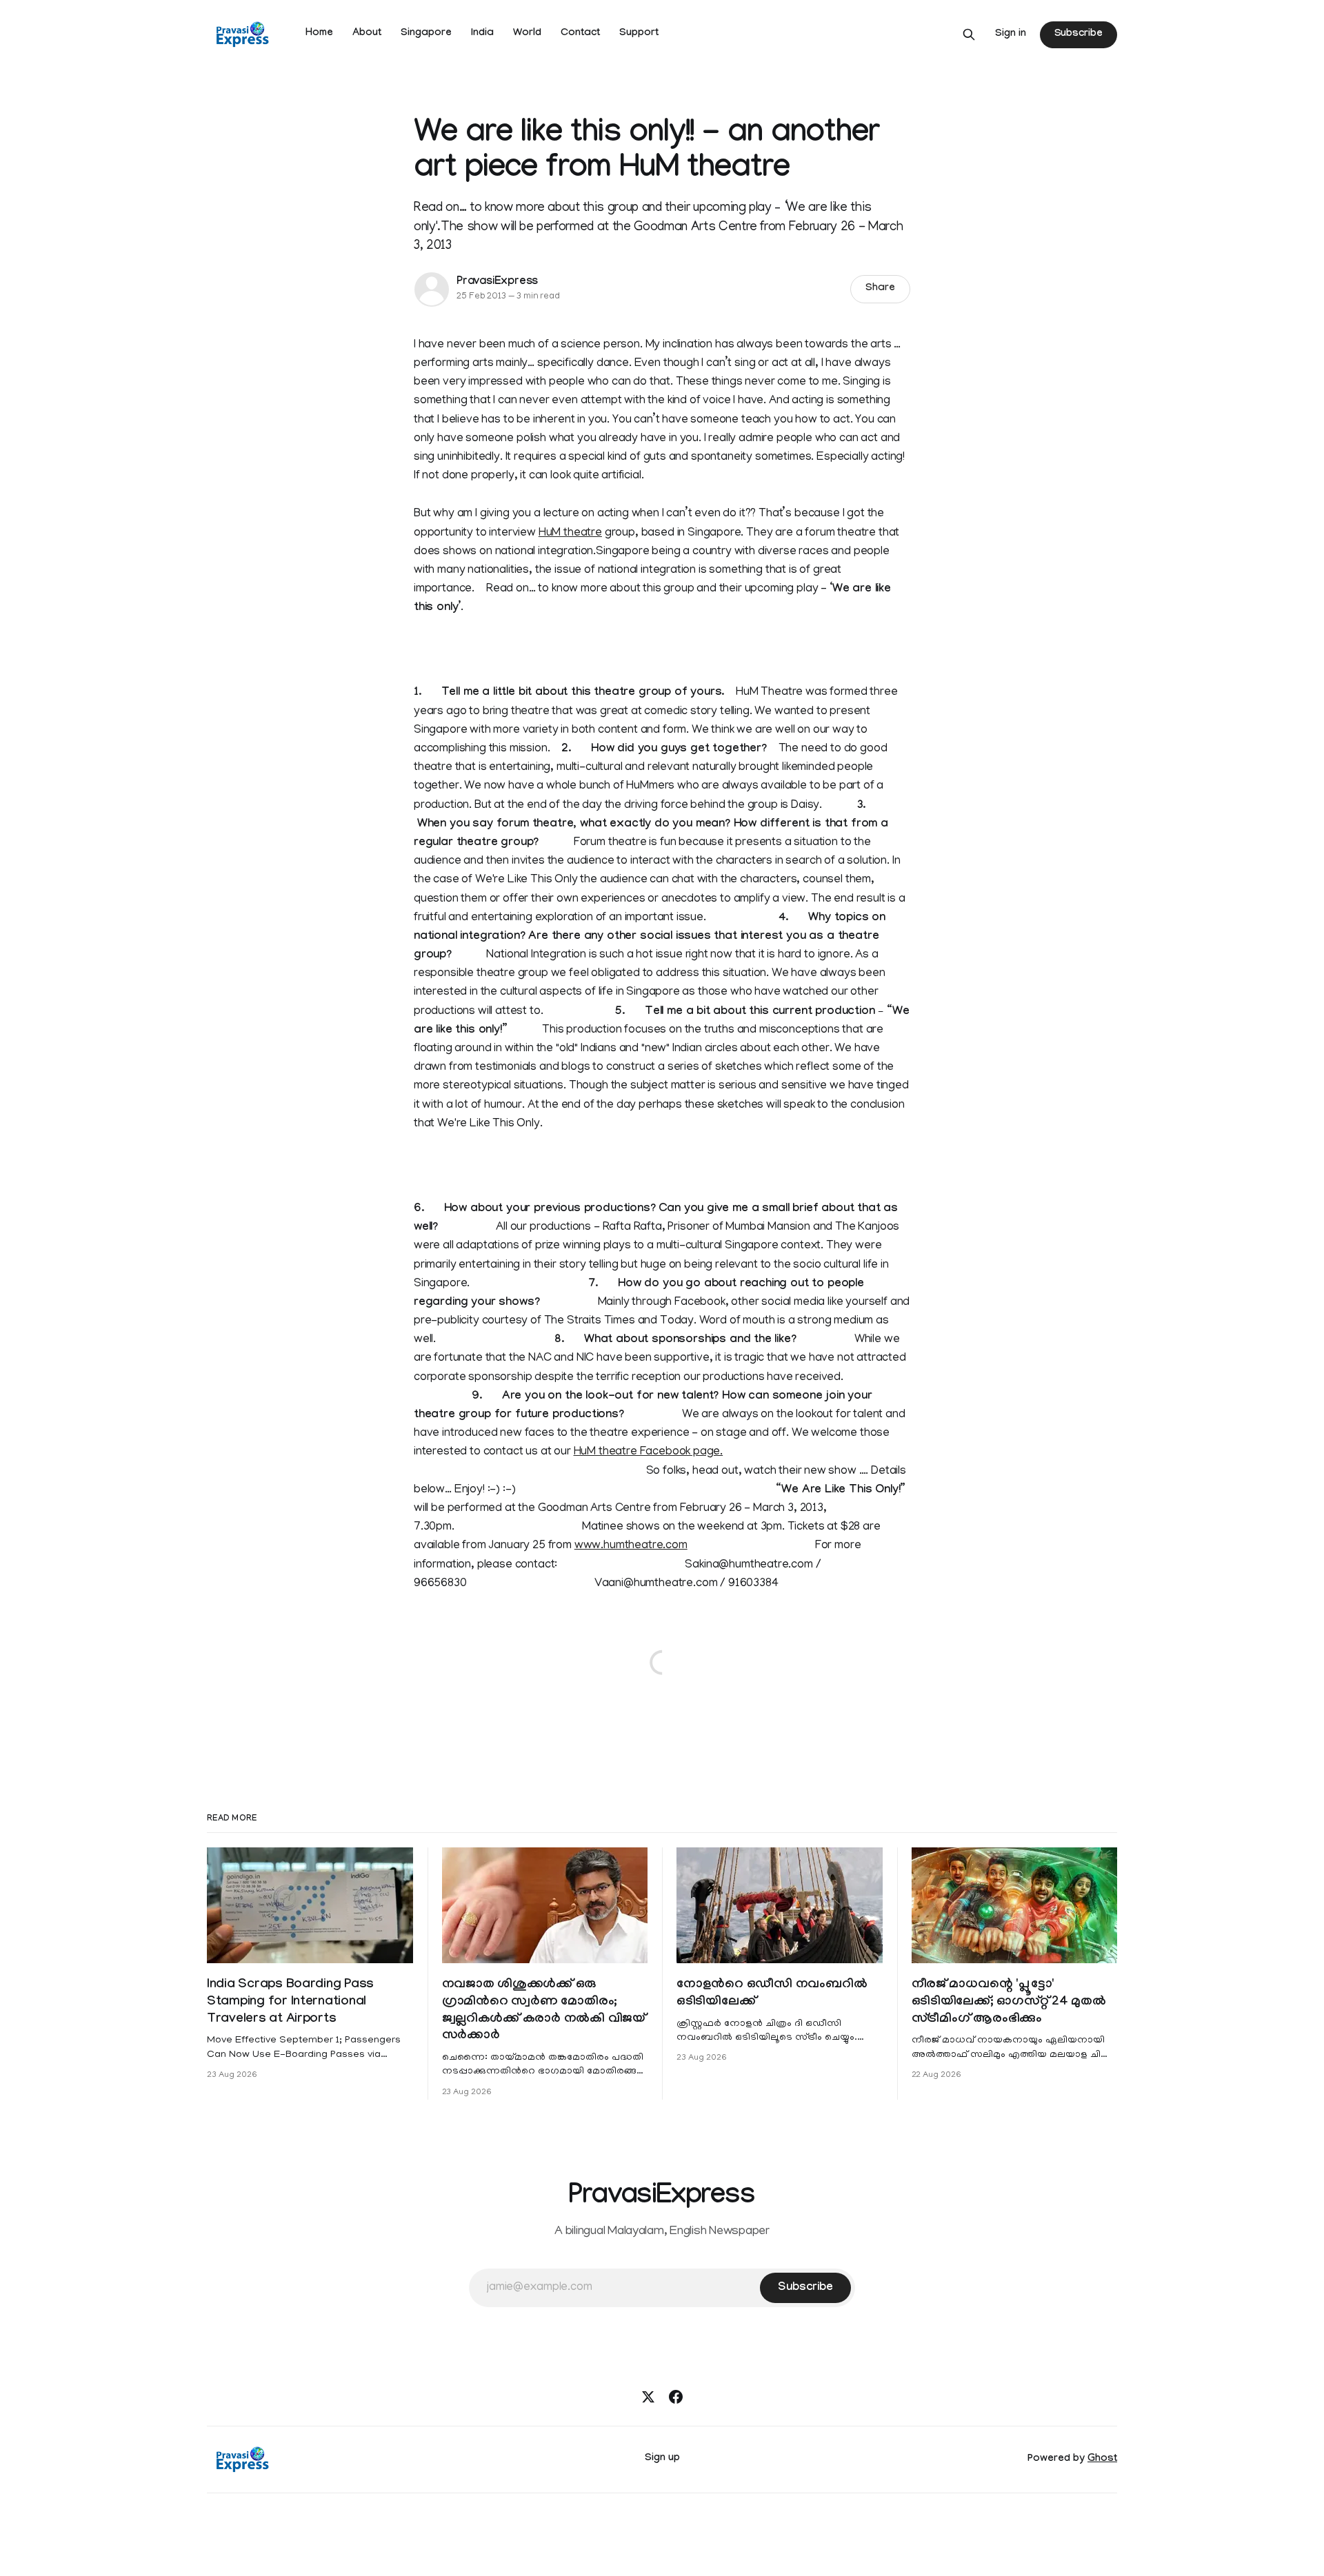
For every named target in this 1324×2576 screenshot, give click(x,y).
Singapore (426, 34)
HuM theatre (570, 534)
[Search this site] (969, 34)
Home (319, 34)
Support (639, 34)
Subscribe (1079, 34)
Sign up (662, 2459)
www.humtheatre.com (631, 1546)
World (527, 34)
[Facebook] (676, 2397)
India (482, 34)
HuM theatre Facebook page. (649, 1452)
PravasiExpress (497, 282)
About (367, 34)
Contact (580, 34)
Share (880, 289)
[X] (648, 2397)
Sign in (1011, 34)
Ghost (1102, 2460)
